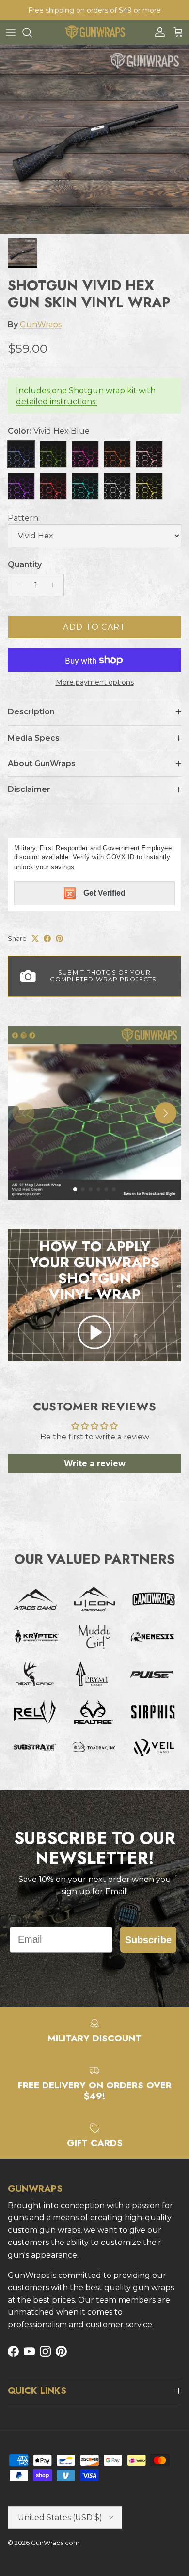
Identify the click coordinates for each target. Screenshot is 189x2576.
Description (31, 712)
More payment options (95, 683)
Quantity (25, 564)
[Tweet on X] (35, 939)
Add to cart (94, 627)
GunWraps (41, 324)
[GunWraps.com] (95, 32)
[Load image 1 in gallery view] (94, 139)
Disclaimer (29, 789)
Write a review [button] (95, 1463)
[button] (94, 1332)
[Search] (32, 32)
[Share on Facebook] (47, 939)
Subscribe (148, 1940)
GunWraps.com (55, 2543)
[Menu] (11, 32)
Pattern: (24, 518)
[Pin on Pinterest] (59, 939)
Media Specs (34, 738)
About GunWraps (42, 764)
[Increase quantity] (55, 585)
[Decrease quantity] (17, 585)
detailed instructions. (56, 402)
